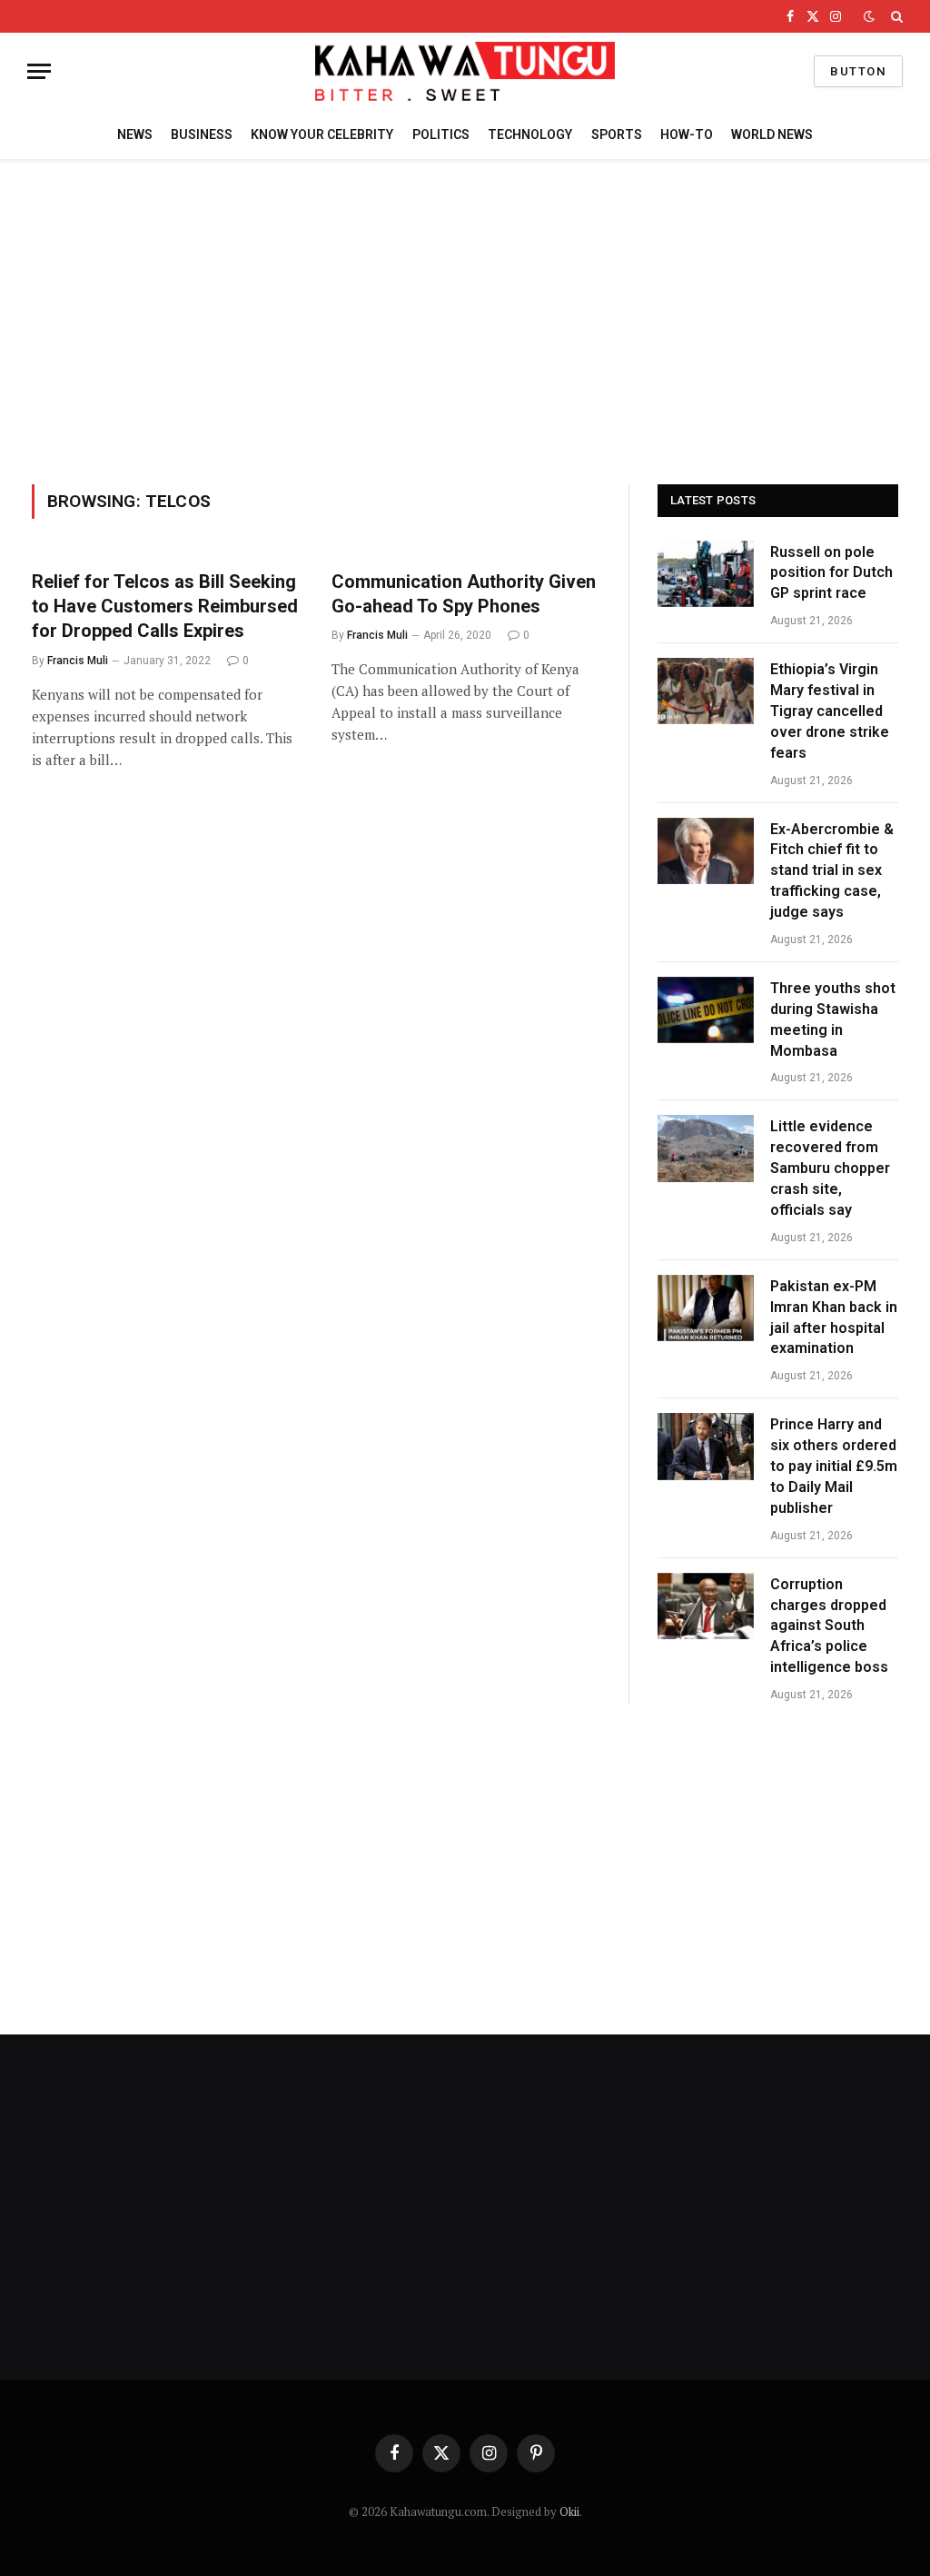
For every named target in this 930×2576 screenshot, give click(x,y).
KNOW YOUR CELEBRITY (322, 134)
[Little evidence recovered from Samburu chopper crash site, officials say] (706, 1148)
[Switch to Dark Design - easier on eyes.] (869, 16)
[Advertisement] (465, 319)
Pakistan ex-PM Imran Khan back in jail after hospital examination (834, 1318)
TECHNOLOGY (530, 134)
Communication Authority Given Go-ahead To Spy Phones (464, 594)
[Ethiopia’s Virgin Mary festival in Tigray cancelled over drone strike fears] (706, 691)
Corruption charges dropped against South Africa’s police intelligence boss (829, 1626)
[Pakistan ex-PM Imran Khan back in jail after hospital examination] (706, 1308)
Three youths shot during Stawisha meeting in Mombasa (833, 1019)
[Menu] (39, 71)
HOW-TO (687, 134)
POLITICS (441, 134)
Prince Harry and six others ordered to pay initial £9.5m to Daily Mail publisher (834, 1466)
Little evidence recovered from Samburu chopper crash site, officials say (830, 1168)
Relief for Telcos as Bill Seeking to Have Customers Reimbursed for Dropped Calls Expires (165, 606)
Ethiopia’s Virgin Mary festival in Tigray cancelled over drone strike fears (830, 711)
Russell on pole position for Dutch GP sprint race (831, 573)
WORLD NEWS (772, 134)
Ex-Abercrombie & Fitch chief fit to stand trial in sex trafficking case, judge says (832, 871)
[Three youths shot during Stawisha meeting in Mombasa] (706, 1010)
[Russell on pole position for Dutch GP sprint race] (706, 574)
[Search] (895, 16)
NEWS (135, 134)
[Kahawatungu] (465, 71)
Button (858, 71)
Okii (569, 2511)
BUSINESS (202, 134)
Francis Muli (78, 661)
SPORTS (617, 134)
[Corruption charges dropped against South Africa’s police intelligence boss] (706, 1606)
